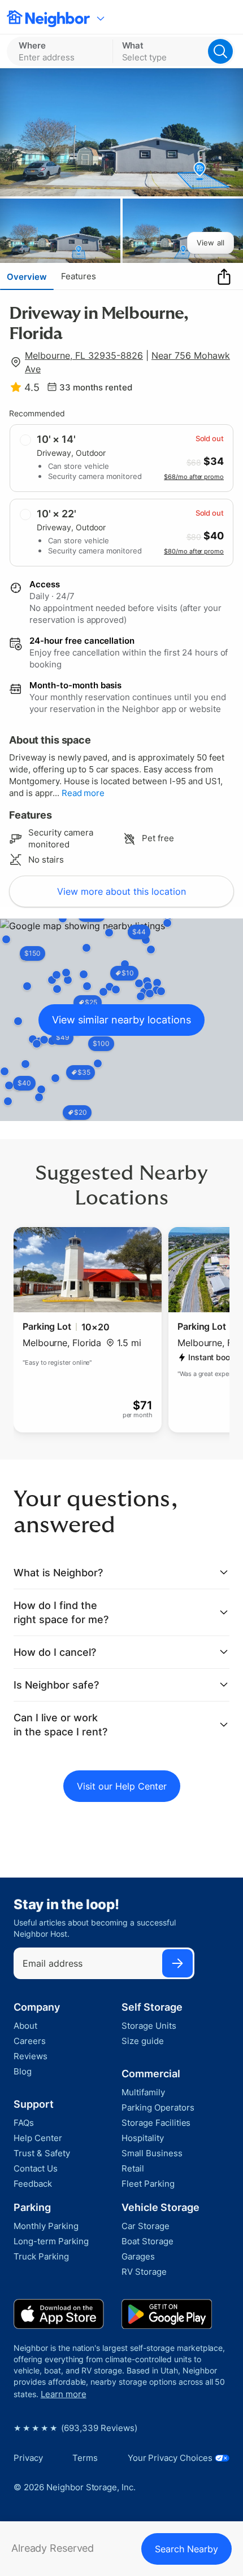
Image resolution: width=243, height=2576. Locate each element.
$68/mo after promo (194, 477)
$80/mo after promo (194, 551)
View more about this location (121, 891)
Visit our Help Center (122, 1786)
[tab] (27, 276)
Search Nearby (186, 2549)
